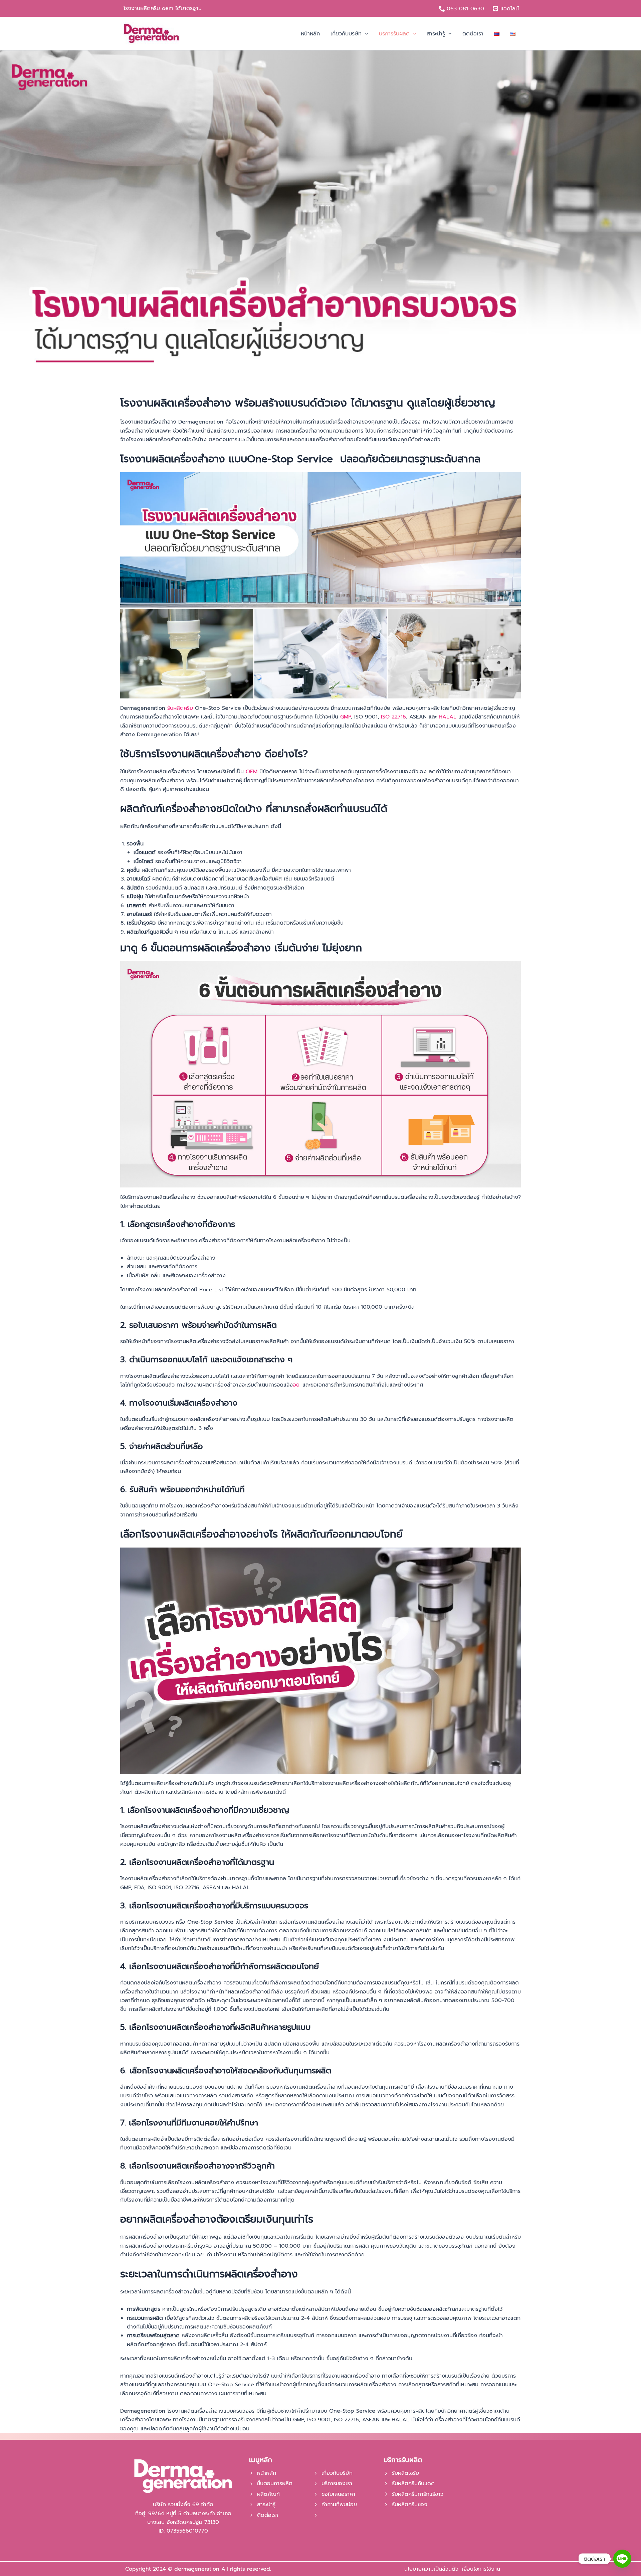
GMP (346, 717)
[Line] (622, 2559)
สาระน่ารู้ (266, 2505)
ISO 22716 (393, 717)
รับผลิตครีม (180, 708)
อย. (297, 1385)
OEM (252, 772)
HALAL (448, 717)
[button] (365, 34)
